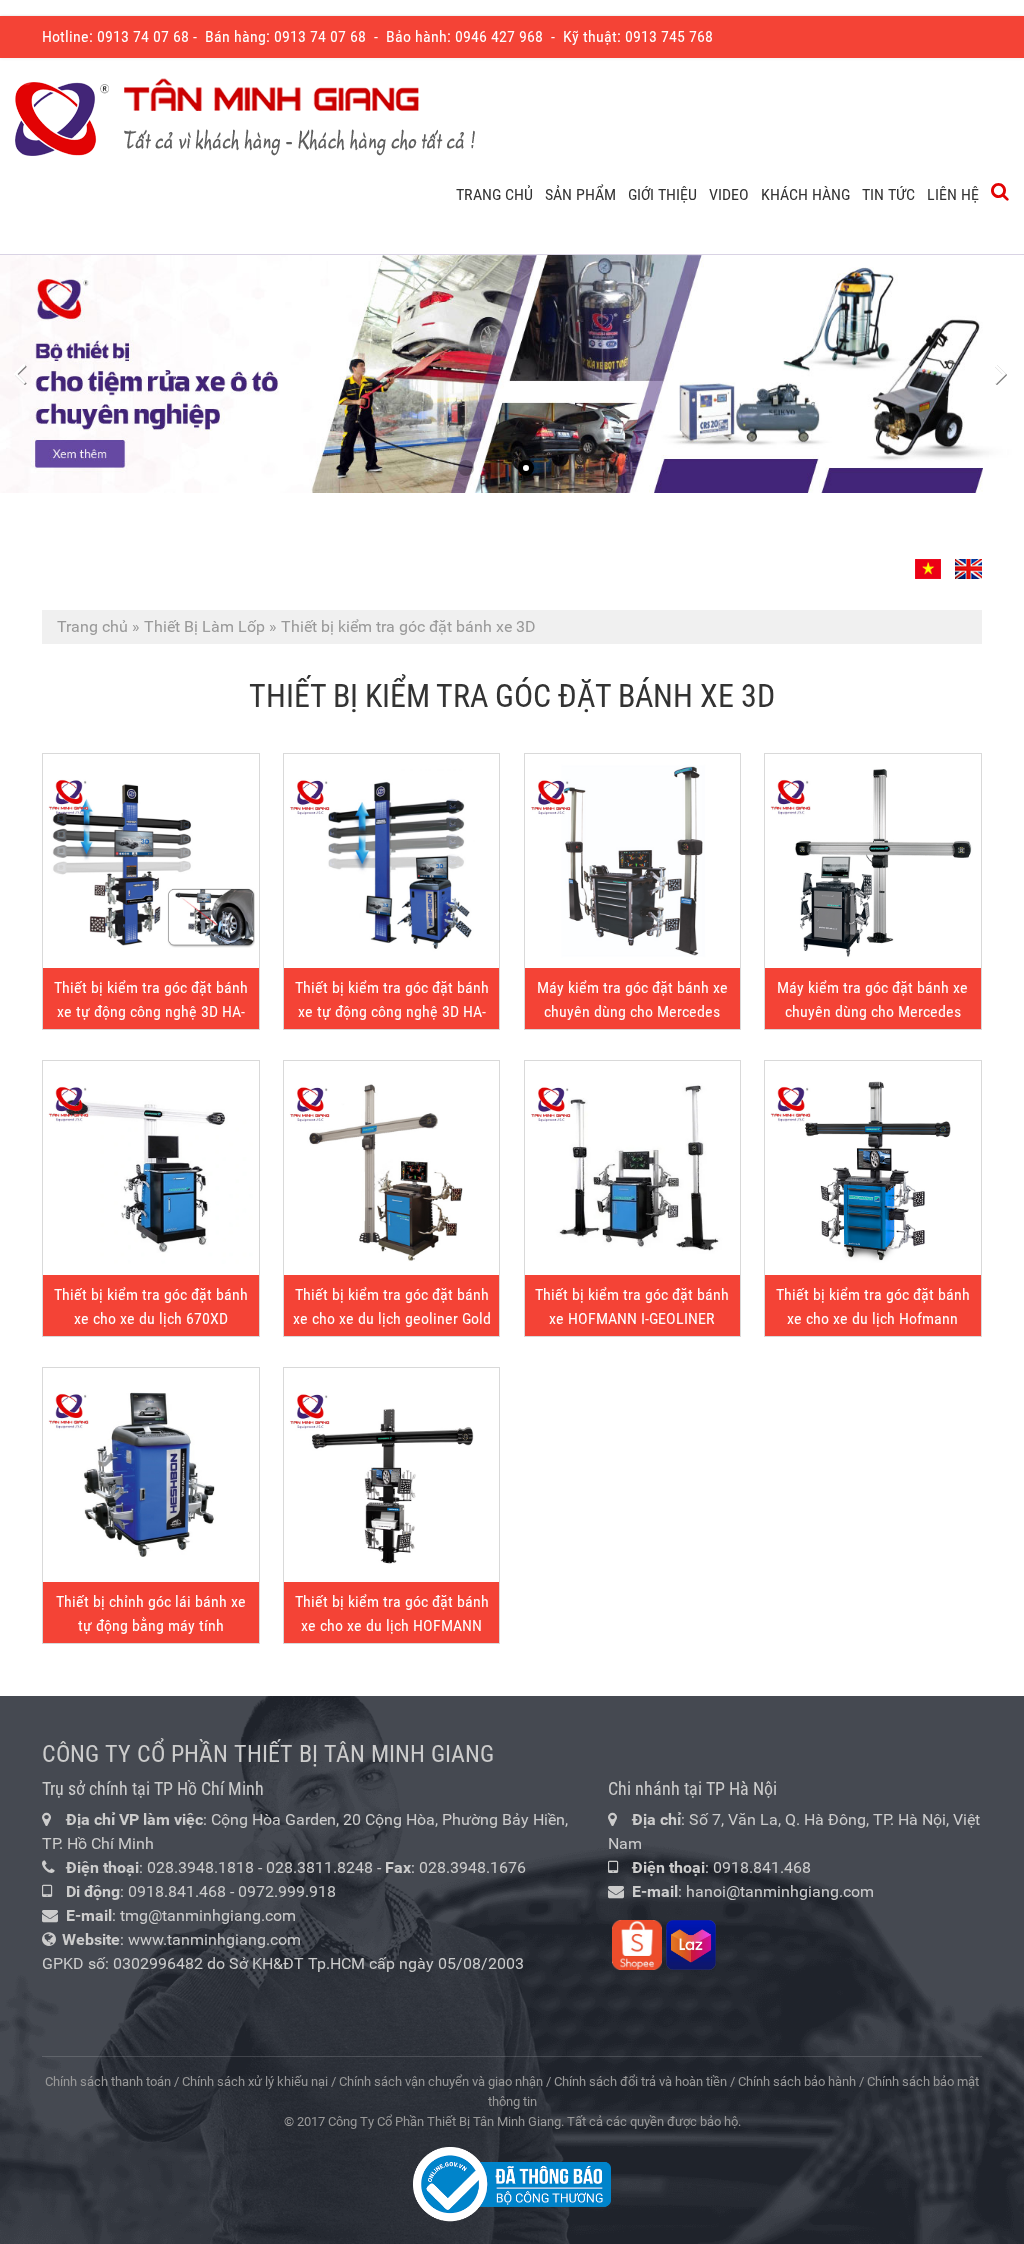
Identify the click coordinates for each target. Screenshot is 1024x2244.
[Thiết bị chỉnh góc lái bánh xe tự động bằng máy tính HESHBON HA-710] (150, 1475)
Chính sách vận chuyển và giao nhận (441, 2081)
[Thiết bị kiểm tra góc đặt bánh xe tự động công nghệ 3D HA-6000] (150, 861)
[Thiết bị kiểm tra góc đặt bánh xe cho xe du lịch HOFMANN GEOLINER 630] (391, 1475)
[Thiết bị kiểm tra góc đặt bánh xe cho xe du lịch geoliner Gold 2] (391, 1168)
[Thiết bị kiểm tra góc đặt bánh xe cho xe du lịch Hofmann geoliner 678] (872, 1168)
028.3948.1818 (200, 1867)
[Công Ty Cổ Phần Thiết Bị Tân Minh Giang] (245, 119)
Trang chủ (92, 626)
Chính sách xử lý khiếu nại (255, 2081)
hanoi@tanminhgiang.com (780, 1891)
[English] (966, 560)
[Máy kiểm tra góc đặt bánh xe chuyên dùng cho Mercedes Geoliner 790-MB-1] (632, 861)
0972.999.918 (287, 1891)
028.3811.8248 (319, 1867)
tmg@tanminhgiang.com (208, 1915)
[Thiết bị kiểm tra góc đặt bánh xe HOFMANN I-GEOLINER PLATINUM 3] (632, 1168)
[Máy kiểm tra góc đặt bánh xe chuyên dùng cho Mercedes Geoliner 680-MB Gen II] (872, 861)
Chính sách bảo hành (797, 2081)
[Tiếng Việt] (930, 560)
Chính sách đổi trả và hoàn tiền (640, 2081)
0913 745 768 (669, 36)
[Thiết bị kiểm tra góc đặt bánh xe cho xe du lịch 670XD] (150, 1168)
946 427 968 (503, 36)
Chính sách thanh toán (108, 2081)
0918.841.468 (177, 1891)
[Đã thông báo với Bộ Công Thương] (512, 2183)
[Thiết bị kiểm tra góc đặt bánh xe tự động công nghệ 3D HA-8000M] (391, 861)
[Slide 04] (512, 374)
